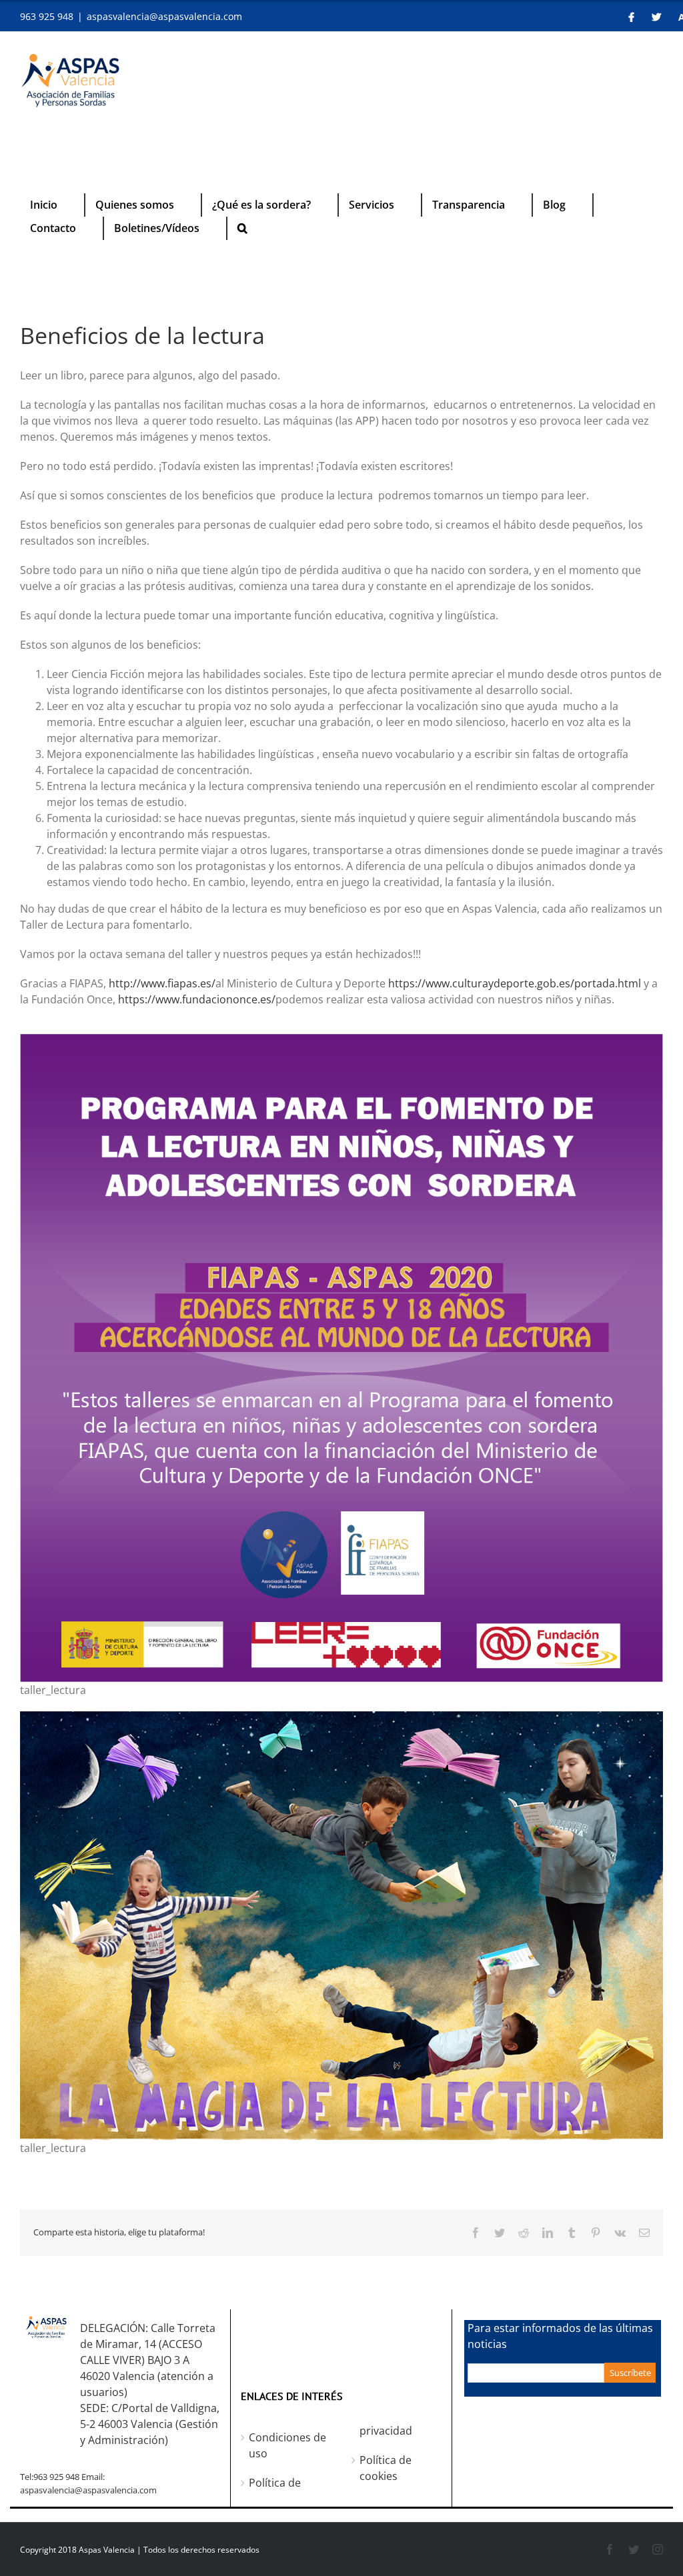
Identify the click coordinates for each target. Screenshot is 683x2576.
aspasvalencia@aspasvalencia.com (164, 16)
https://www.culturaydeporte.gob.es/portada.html (515, 983)
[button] (242, 228)
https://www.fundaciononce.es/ (197, 999)
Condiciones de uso (287, 2445)
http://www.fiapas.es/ (162, 983)
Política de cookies (386, 2468)
